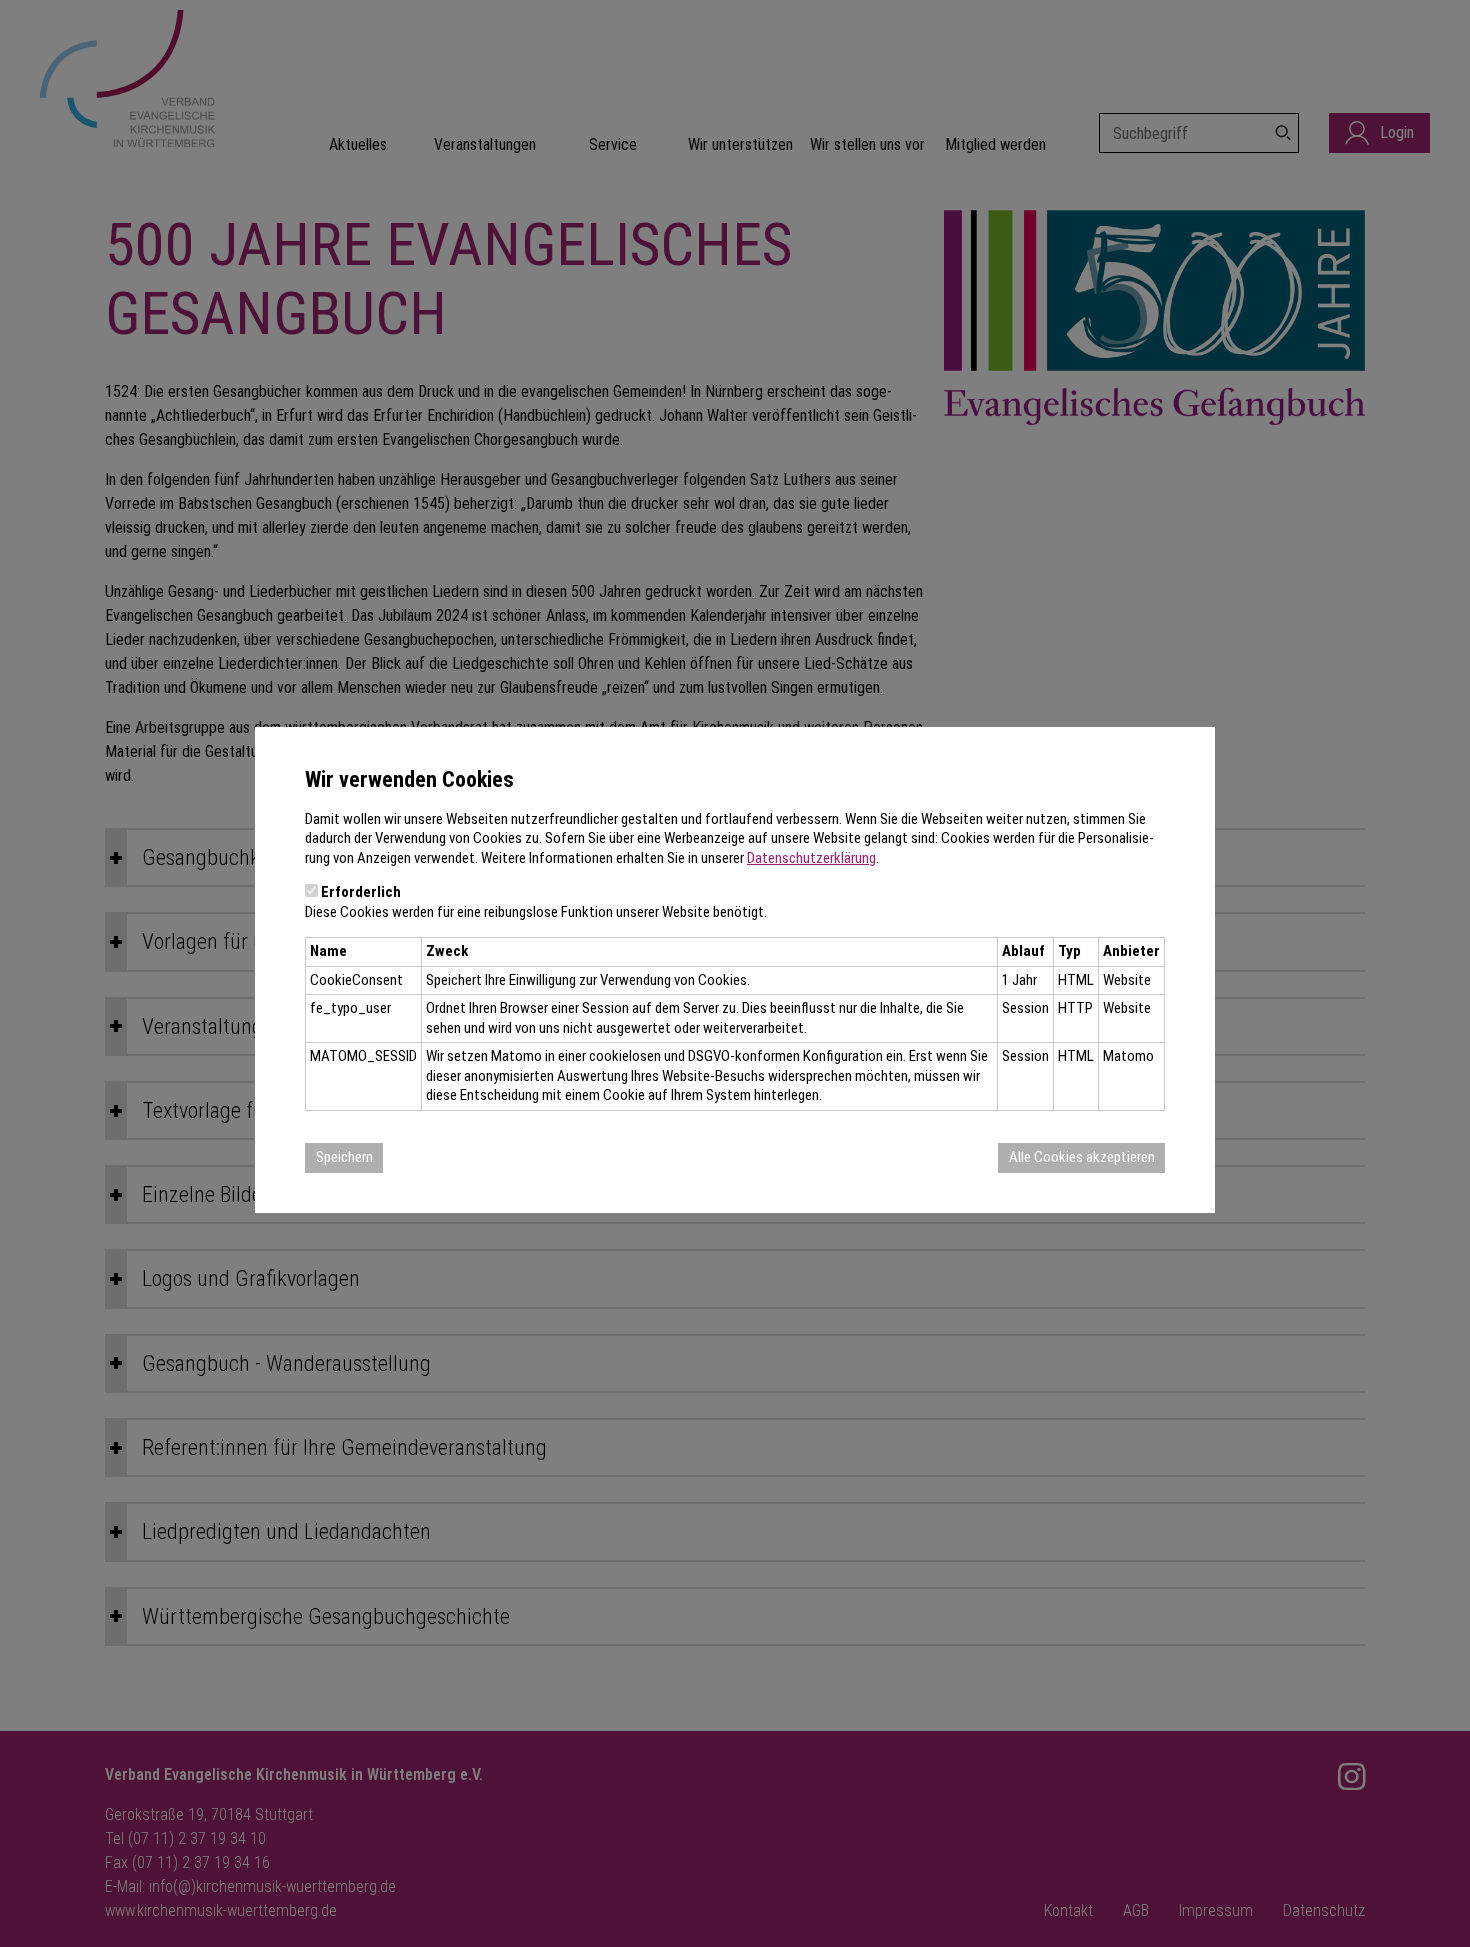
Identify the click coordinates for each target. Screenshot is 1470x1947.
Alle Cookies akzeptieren (1082, 1157)
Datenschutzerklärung (811, 858)
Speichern (344, 1157)
